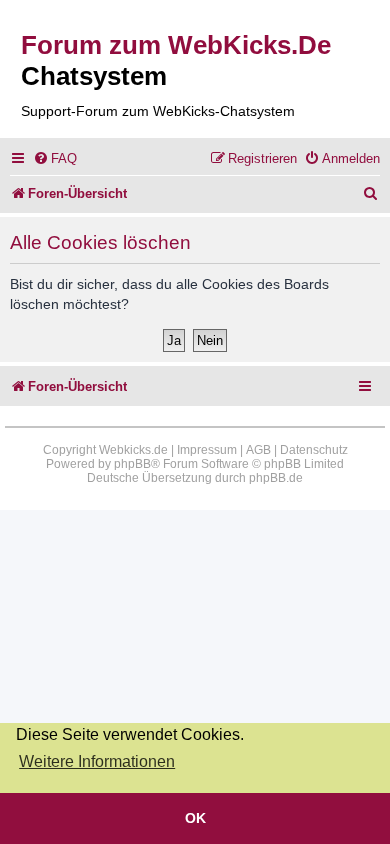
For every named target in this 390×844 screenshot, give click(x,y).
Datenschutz (314, 450)
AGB (258, 450)
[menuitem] (55, 158)
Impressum (207, 450)
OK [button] (195, 818)
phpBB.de (276, 478)
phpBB (132, 464)
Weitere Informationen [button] (97, 761)
